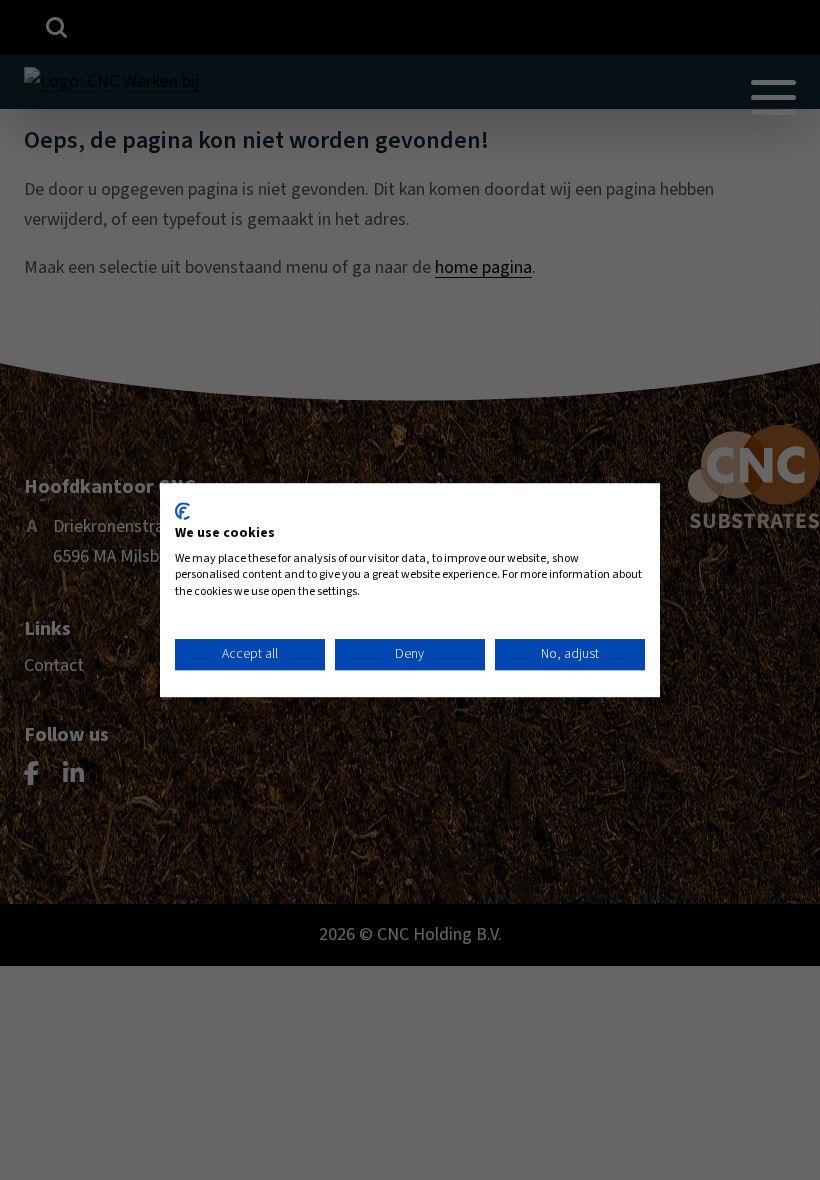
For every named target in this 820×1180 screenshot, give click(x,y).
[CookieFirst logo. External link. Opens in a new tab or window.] (182, 511)
